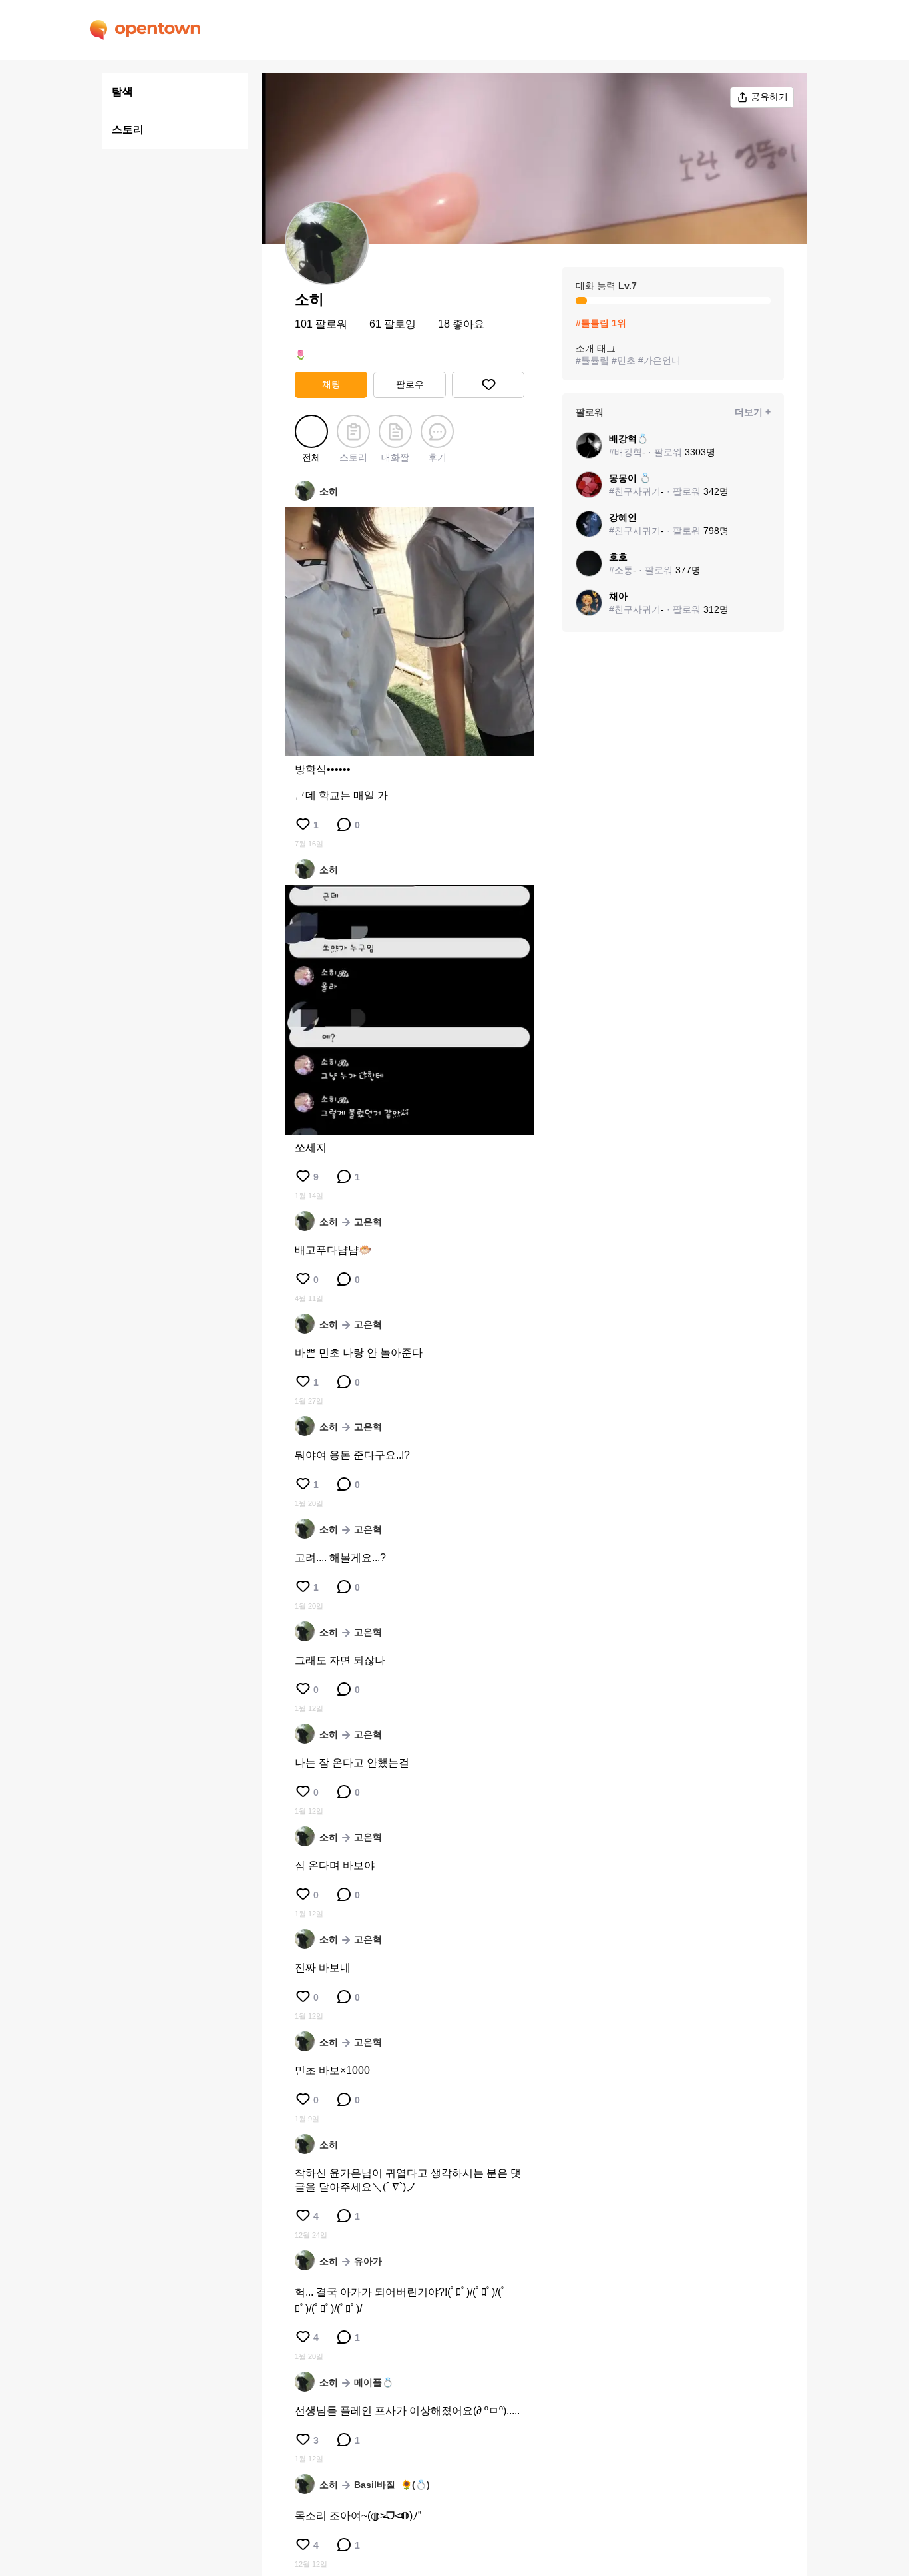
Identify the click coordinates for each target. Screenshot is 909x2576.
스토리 (128, 129)
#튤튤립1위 (601, 323)
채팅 (331, 384)
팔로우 (410, 384)
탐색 (122, 92)
